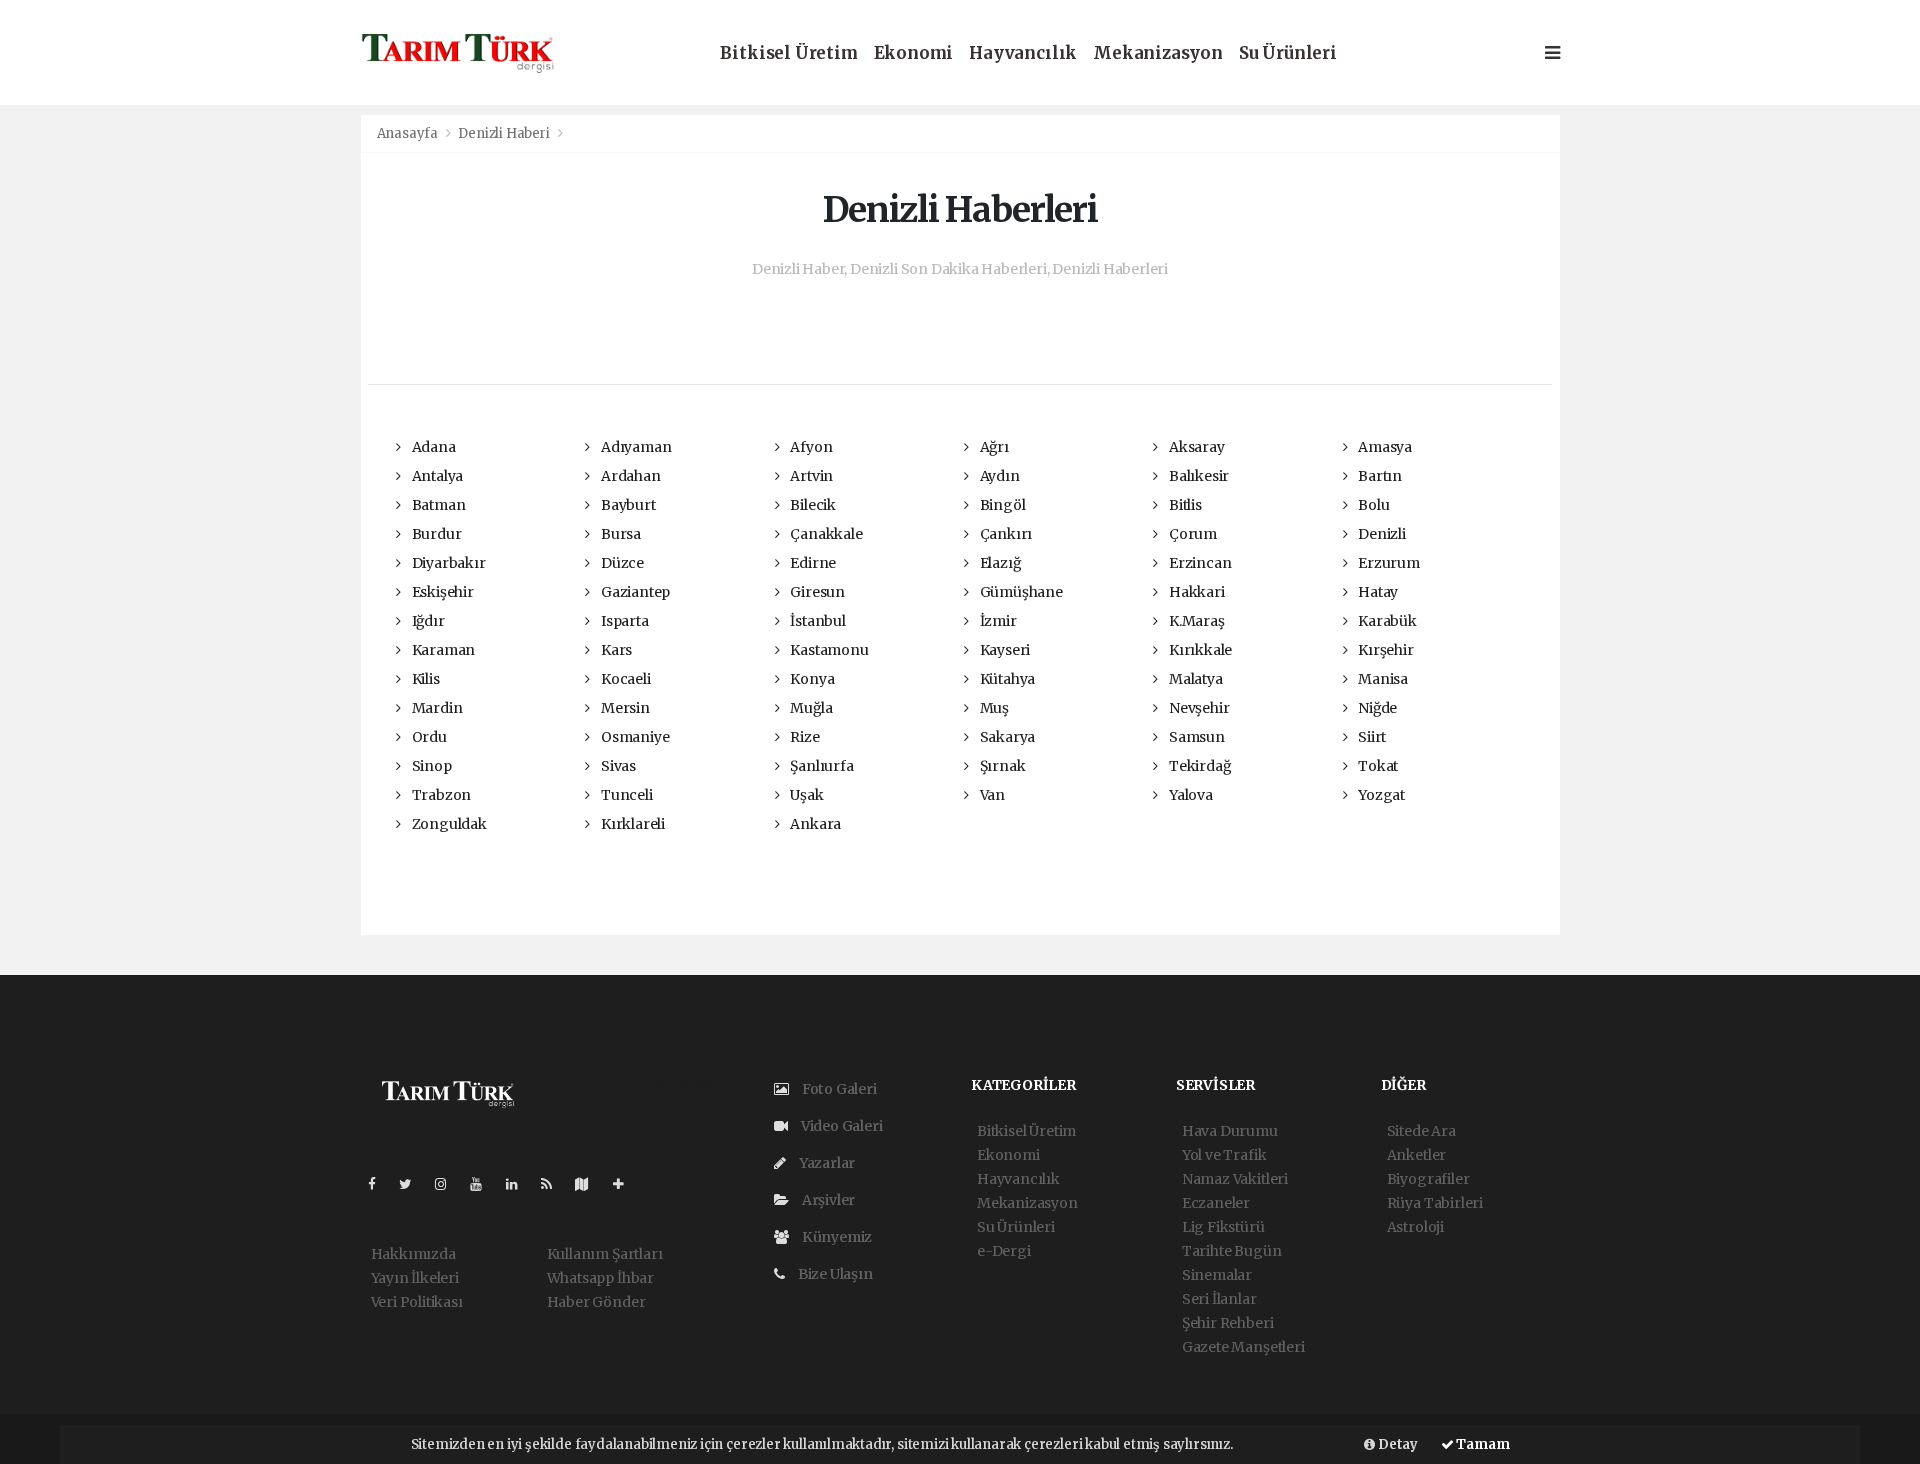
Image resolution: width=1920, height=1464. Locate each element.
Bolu (1372, 505)
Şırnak (1001, 766)
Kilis (424, 679)
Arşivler (827, 1200)
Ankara (814, 824)
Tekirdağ (1198, 766)
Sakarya (1006, 737)
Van (991, 795)
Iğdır (427, 621)
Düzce (621, 563)
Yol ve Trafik (1224, 1155)
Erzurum (1387, 563)
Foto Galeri (838, 1089)
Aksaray (1195, 447)
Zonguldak (448, 824)
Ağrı (993, 447)
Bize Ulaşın (834, 1274)
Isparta (623, 621)
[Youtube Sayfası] (484, 1184)
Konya (810, 679)
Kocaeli (624, 679)
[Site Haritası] (590, 1184)
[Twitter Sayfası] (413, 1184)
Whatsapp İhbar (600, 1278)
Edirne (811, 563)
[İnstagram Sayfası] (449, 1184)
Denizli (1380, 534)
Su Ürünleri (1288, 53)
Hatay (1376, 592)
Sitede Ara (1421, 1131)
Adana (432, 447)
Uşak (805, 795)
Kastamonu (827, 650)
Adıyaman (634, 447)
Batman (437, 505)
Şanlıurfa (820, 766)
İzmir (997, 621)
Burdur (435, 534)
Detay (1396, 1444)
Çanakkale (824, 534)
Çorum (1191, 534)
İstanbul (816, 621)
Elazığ (998, 563)
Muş (993, 708)
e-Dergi (1004, 1251)
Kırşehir (1384, 650)
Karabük (1385, 621)
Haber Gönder (596, 1302)
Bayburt (626, 505)
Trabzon (440, 795)
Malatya (1194, 679)
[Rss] (554, 1184)
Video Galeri (840, 1126)
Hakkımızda (413, 1254)
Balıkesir (1197, 476)
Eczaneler (1216, 1203)
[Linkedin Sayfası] (520, 1184)
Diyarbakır (447, 563)
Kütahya (1006, 679)
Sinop (430, 766)
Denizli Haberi (503, 133)
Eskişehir (441, 592)
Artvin (810, 476)
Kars (615, 650)
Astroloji (1415, 1227)
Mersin (623, 708)
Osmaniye (633, 737)
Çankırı (1004, 534)
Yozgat (1380, 795)
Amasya (1383, 447)
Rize (803, 737)
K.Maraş (1195, 621)
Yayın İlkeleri (415, 1278)
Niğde (1376, 708)
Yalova (1189, 795)
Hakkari (1195, 592)
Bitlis (1183, 505)
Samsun (1195, 737)
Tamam (1482, 1444)
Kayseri (1003, 650)
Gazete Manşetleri (1243, 1347)
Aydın (998, 476)
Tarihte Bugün (1232, 1251)
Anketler (1416, 1155)
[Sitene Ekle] (626, 1184)
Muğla (809, 708)
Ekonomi (914, 53)
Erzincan (1198, 563)
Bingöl (1001, 505)
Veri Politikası (417, 1302)
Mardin (435, 708)
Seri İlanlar (1219, 1299)
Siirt (1370, 737)
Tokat (1376, 766)
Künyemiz (835, 1237)
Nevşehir (1197, 708)
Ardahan (629, 476)
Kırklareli (631, 824)
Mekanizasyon (1158, 53)
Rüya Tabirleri (1435, 1203)
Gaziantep (634, 592)
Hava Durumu (1230, 1131)
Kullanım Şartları (605, 1254)
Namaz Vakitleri (1235, 1179)
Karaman (442, 650)
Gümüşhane (1020, 592)
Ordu (428, 737)
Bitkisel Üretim (788, 53)
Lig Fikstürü (1223, 1227)
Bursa (619, 534)
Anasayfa (409, 133)
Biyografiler (1428, 1179)
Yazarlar (825, 1163)
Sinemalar (1217, 1275)
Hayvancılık (1023, 53)
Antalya (436, 476)
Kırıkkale (1199, 650)
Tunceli (625, 795)
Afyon (809, 447)
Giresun (815, 592)
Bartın (1378, 476)
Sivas (617, 766)
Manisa (1381, 679)
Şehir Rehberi (1228, 1323)
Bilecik (811, 505)
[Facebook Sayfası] (380, 1184)
